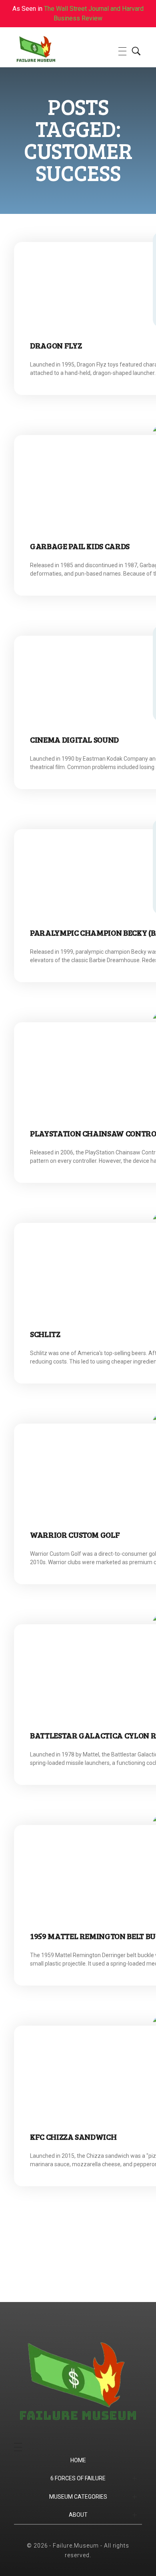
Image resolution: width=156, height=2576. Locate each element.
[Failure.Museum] (50, 50)
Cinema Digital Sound (74, 739)
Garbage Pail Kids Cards (80, 546)
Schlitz (45, 1334)
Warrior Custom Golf (75, 1535)
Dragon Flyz (56, 345)
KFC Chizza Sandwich (73, 2137)
